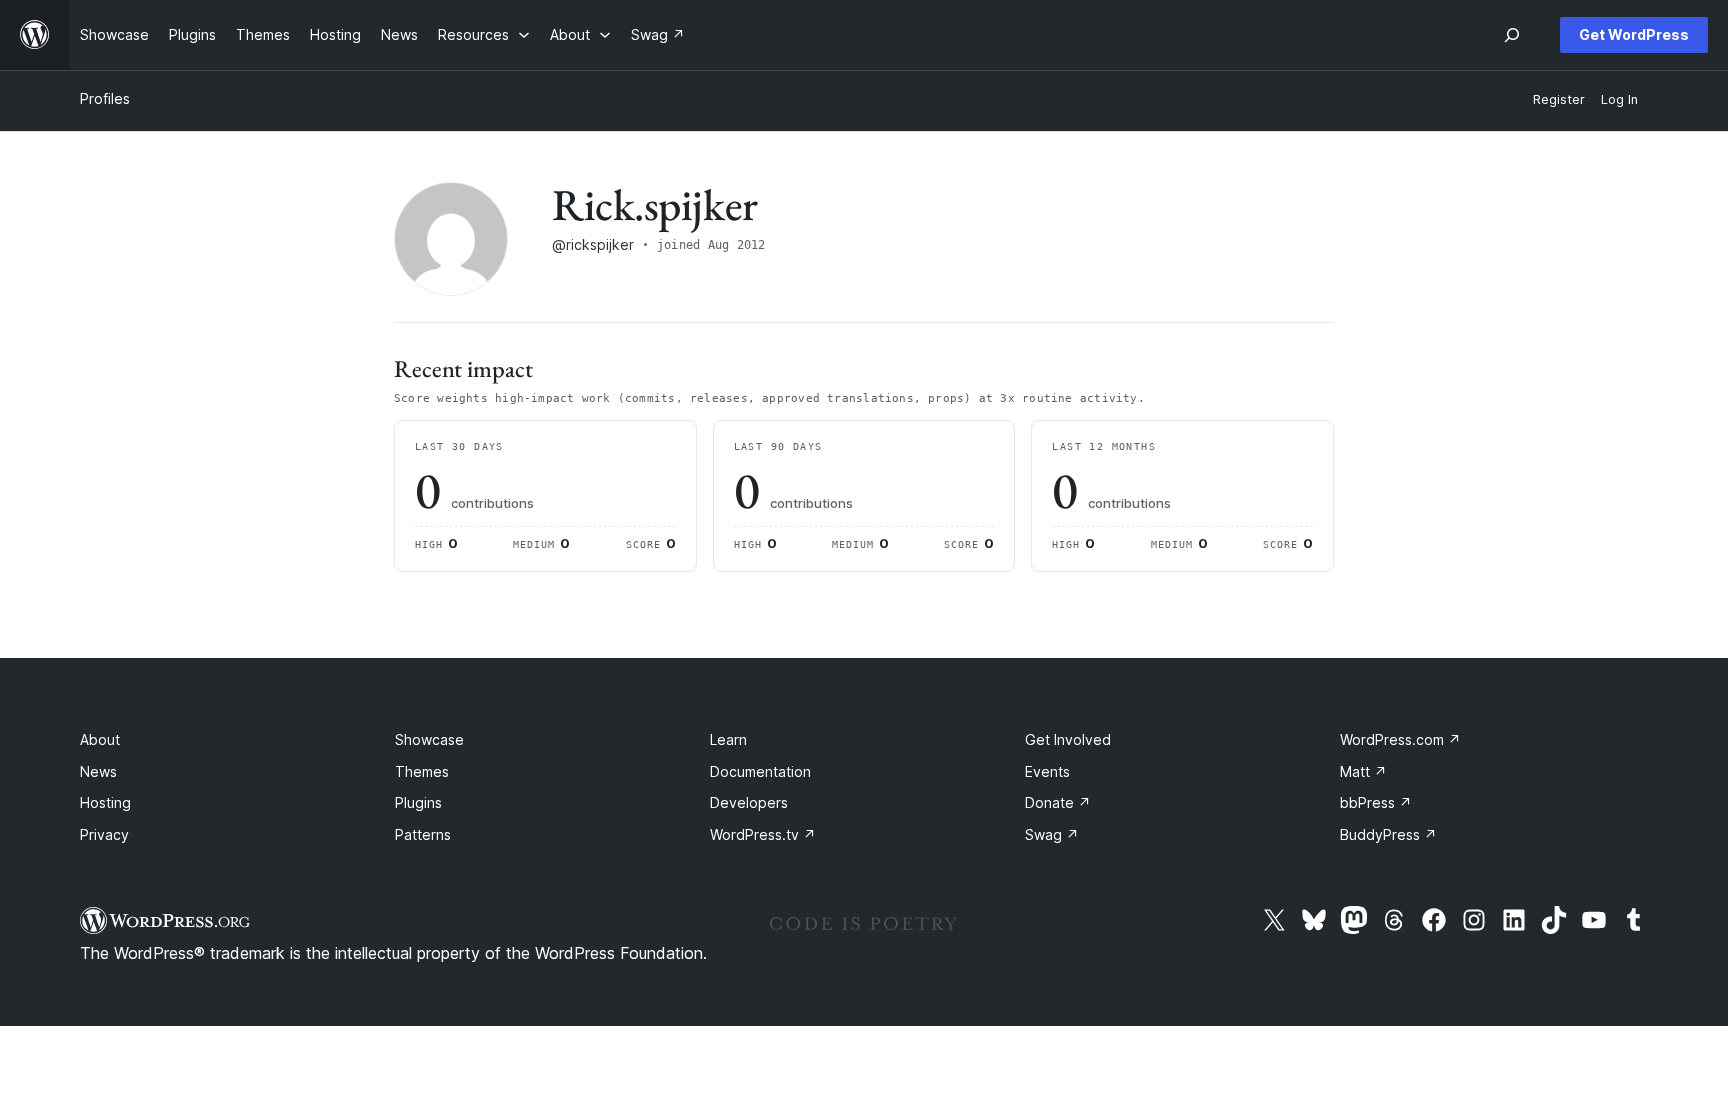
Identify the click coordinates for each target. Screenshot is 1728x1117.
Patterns (423, 834)
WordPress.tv (763, 834)
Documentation (760, 771)
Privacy (104, 834)
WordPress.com (1400, 739)
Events (1047, 771)
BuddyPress (1388, 834)
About (100, 739)
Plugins (418, 802)
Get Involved (1068, 739)
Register (1559, 99)
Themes (422, 771)
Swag (1052, 834)
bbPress (1376, 802)
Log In (1619, 99)
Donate (1058, 802)
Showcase (429, 739)
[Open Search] (1512, 35)
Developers (749, 802)
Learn (728, 739)
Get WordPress (1634, 34)
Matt (1363, 771)
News (98, 771)
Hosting (105, 802)
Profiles (105, 98)
